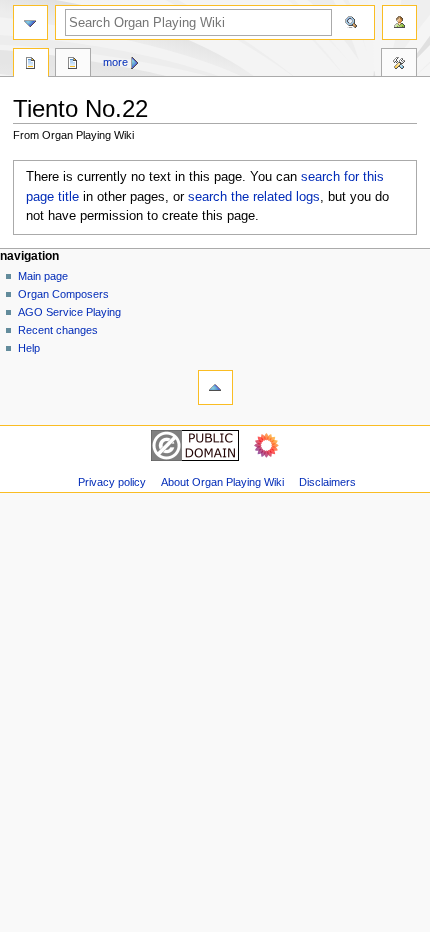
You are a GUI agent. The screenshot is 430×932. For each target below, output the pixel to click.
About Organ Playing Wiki (222, 482)
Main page (43, 276)
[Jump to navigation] (30, 22)
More (115, 62)
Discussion (73, 65)
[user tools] (399, 22)
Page (31, 65)
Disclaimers (327, 482)
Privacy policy (112, 482)
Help (29, 348)
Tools (399, 65)
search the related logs (254, 197)
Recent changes (58, 330)
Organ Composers (63, 294)
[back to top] (215, 387)
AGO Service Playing (69, 312)
